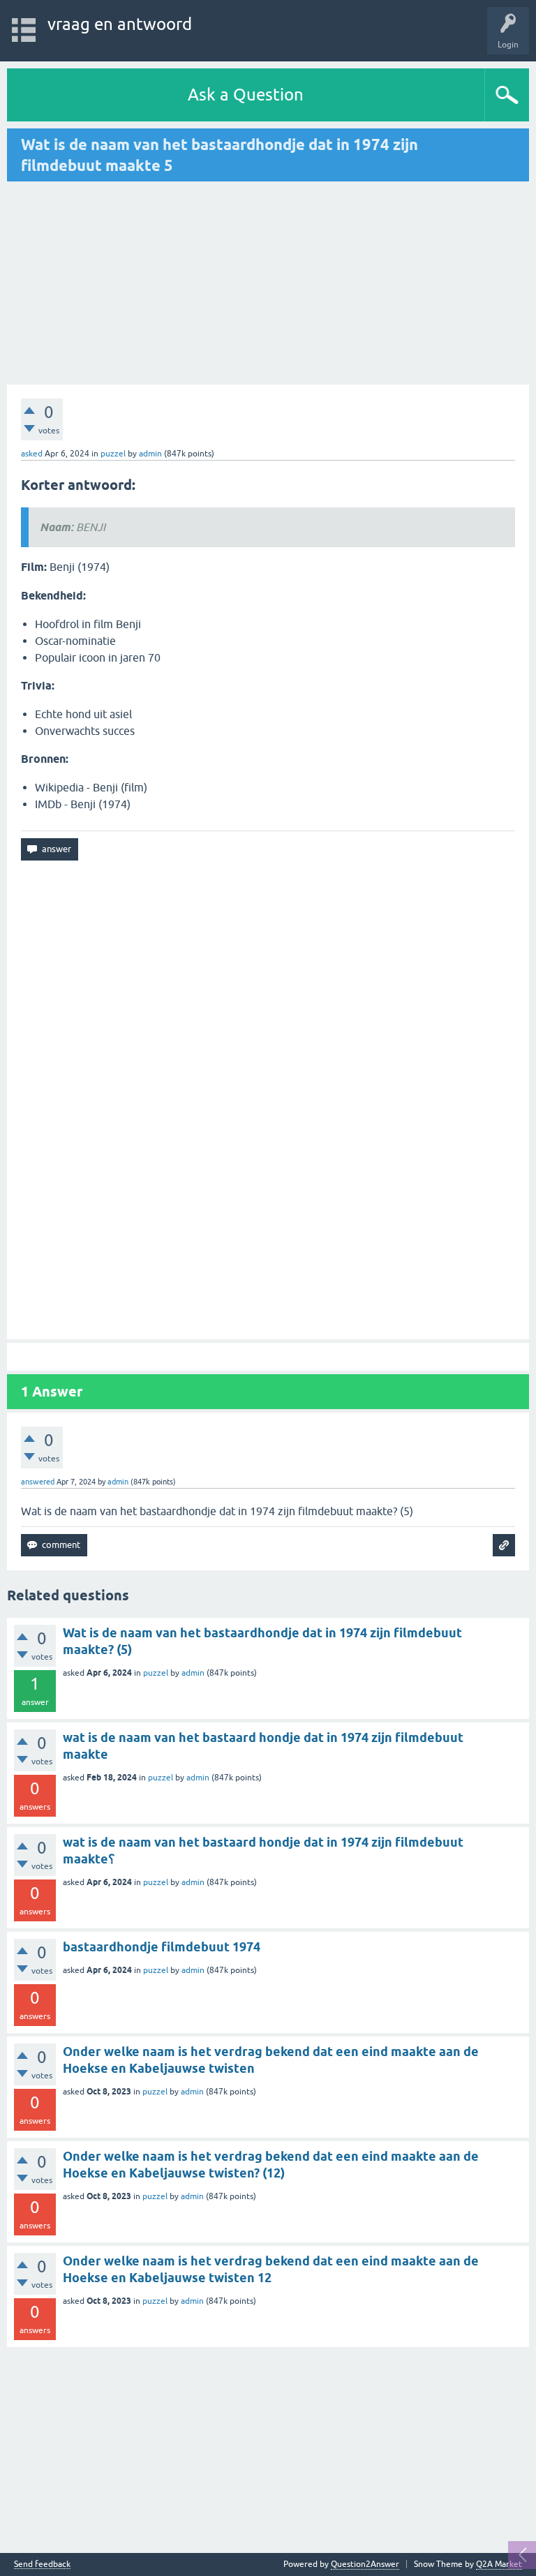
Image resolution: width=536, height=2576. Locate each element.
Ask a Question (246, 95)
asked (32, 454)
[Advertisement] (124, 283)
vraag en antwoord (120, 24)
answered (38, 1482)
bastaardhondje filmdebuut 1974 (162, 1947)
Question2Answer (365, 2564)
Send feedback (42, 2564)
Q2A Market (499, 2564)
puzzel (113, 454)
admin (193, 1673)
